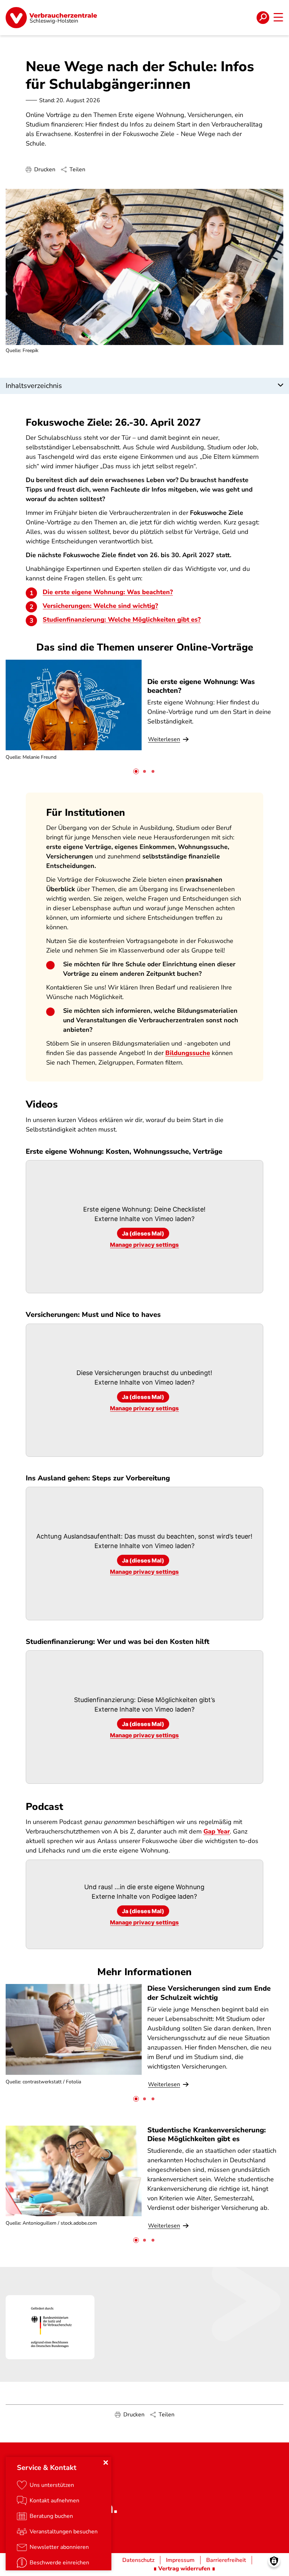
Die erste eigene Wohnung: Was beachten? (108, 592)
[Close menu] (106, 2463)
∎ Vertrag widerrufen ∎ (184, 2569)
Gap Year (217, 1831)
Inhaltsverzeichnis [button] (34, 386)
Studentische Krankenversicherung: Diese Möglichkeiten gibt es (207, 2134)
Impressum (180, 2560)
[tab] (136, 771)
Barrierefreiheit (226, 2560)
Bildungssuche (188, 1053)
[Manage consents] (274, 2561)
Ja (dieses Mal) (143, 1233)
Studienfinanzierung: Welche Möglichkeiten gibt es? (122, 620)
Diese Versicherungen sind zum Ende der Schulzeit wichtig (209, 1993)
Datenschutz (138, 2560)
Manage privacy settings (144, 1245)
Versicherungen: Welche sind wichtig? (100, 606)
